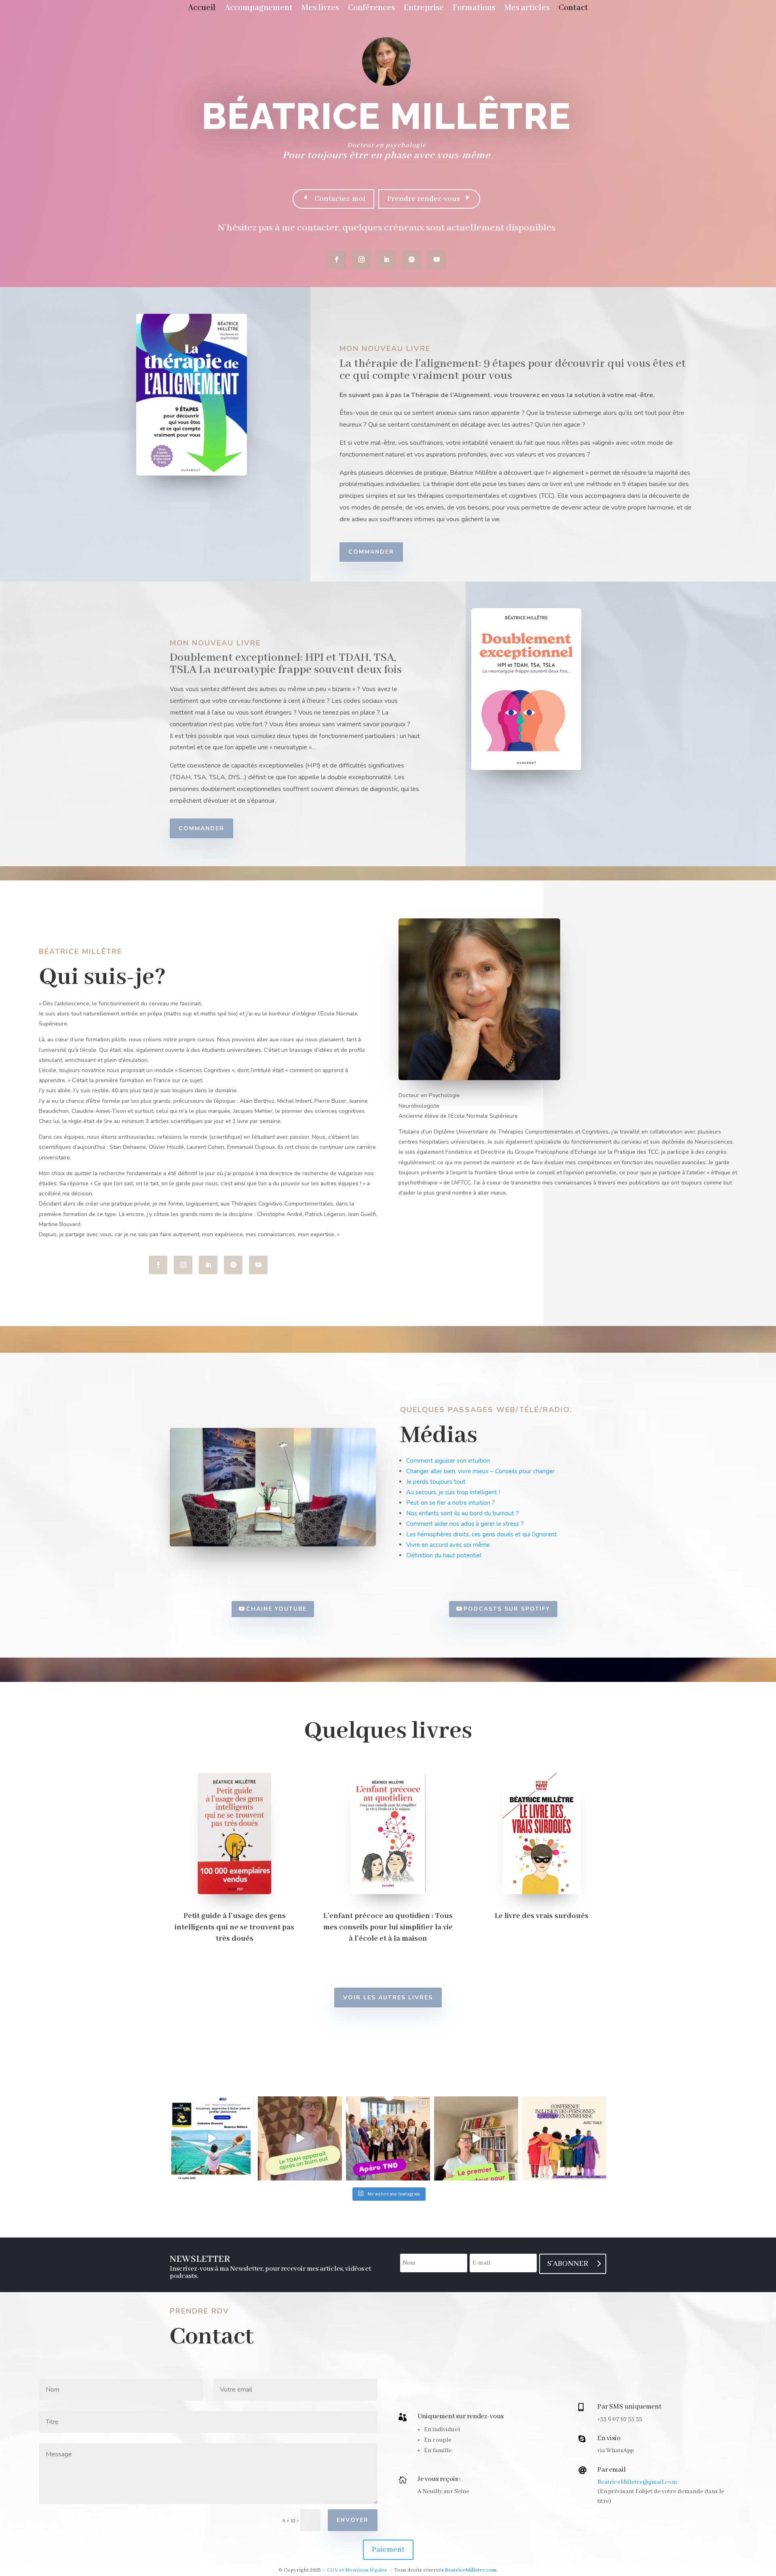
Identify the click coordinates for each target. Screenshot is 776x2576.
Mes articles (527, 9)
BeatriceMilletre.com (471, 2570)
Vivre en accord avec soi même (448, 1545)
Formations (474, 9)
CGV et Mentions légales (357, 2570)
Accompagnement (259, 9)
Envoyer (353, 2520)
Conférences (371, 9)
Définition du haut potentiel (444, 1555)
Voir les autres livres (388, 1998)
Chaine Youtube (276, 1609)
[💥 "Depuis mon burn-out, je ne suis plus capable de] (300, 2138)
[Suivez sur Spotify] (411, 260)
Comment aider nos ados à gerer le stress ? (465, 1524)
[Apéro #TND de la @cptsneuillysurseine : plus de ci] (388, 2138)
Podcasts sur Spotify (507, 1609)
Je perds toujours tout (436, 1482)
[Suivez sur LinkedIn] (386, 260)
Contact (573, 9)
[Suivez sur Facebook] (336, 260)
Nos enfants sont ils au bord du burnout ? (463, 1513)
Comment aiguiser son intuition (448, 1461)
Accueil (202, 9)
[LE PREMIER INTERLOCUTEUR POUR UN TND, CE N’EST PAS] (476, 2138)
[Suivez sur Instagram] (361, 260)
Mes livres (320, 9)
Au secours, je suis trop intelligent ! (453, 1492)
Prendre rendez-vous (424, 199)
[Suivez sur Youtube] (436, 260)
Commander (371, 552)
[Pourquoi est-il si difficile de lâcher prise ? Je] (212, 2138)
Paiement (388, 2550)
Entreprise (424, 9)
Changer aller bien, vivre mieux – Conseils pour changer (480, 1471)
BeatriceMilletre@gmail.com (637, 2482)
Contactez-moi (339, 199)
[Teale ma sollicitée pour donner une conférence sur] (564, 2138)
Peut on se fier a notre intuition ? (451, 1503)
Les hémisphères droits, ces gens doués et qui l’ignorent (482, 1534)
